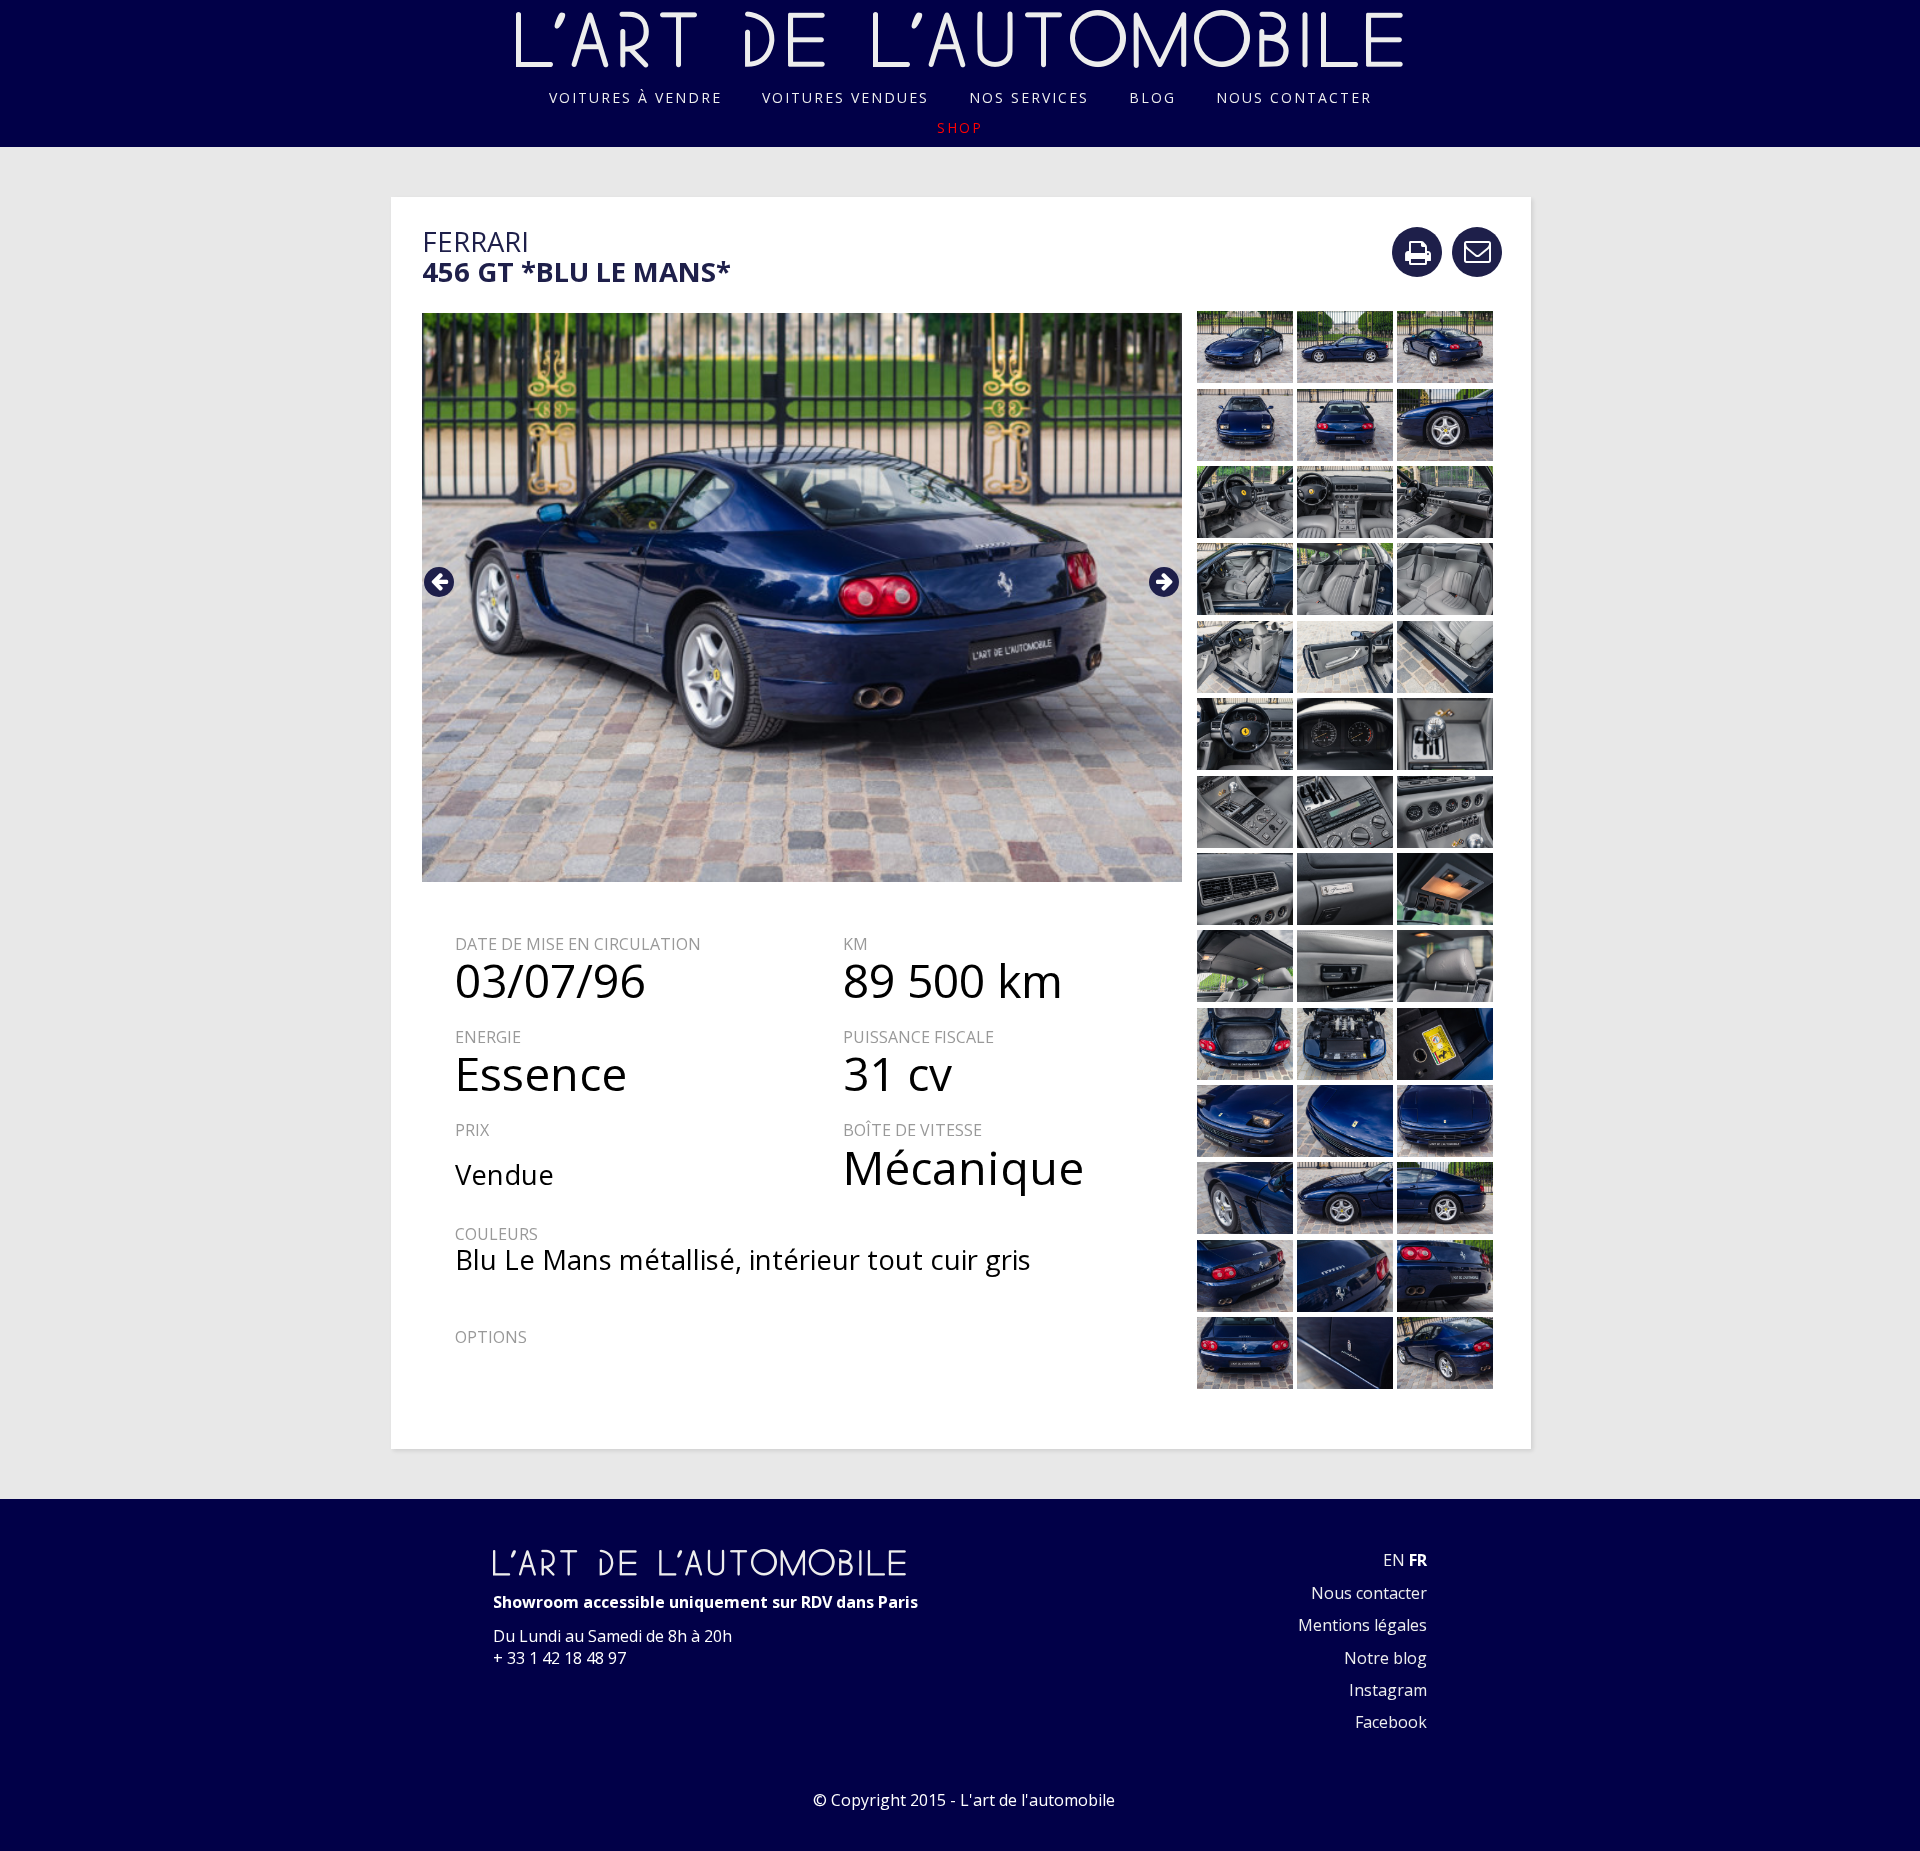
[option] (802, 598)
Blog (1152, 97)
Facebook (1391, 1722)
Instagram (1388, 1690)
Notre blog (1385, 1658)
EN (1394, 1560)
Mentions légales (1362, 1625)
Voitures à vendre (635, 97)
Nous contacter (1294, 97)
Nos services (1029, 97)
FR (1418, 1560)
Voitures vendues (845, 97)
